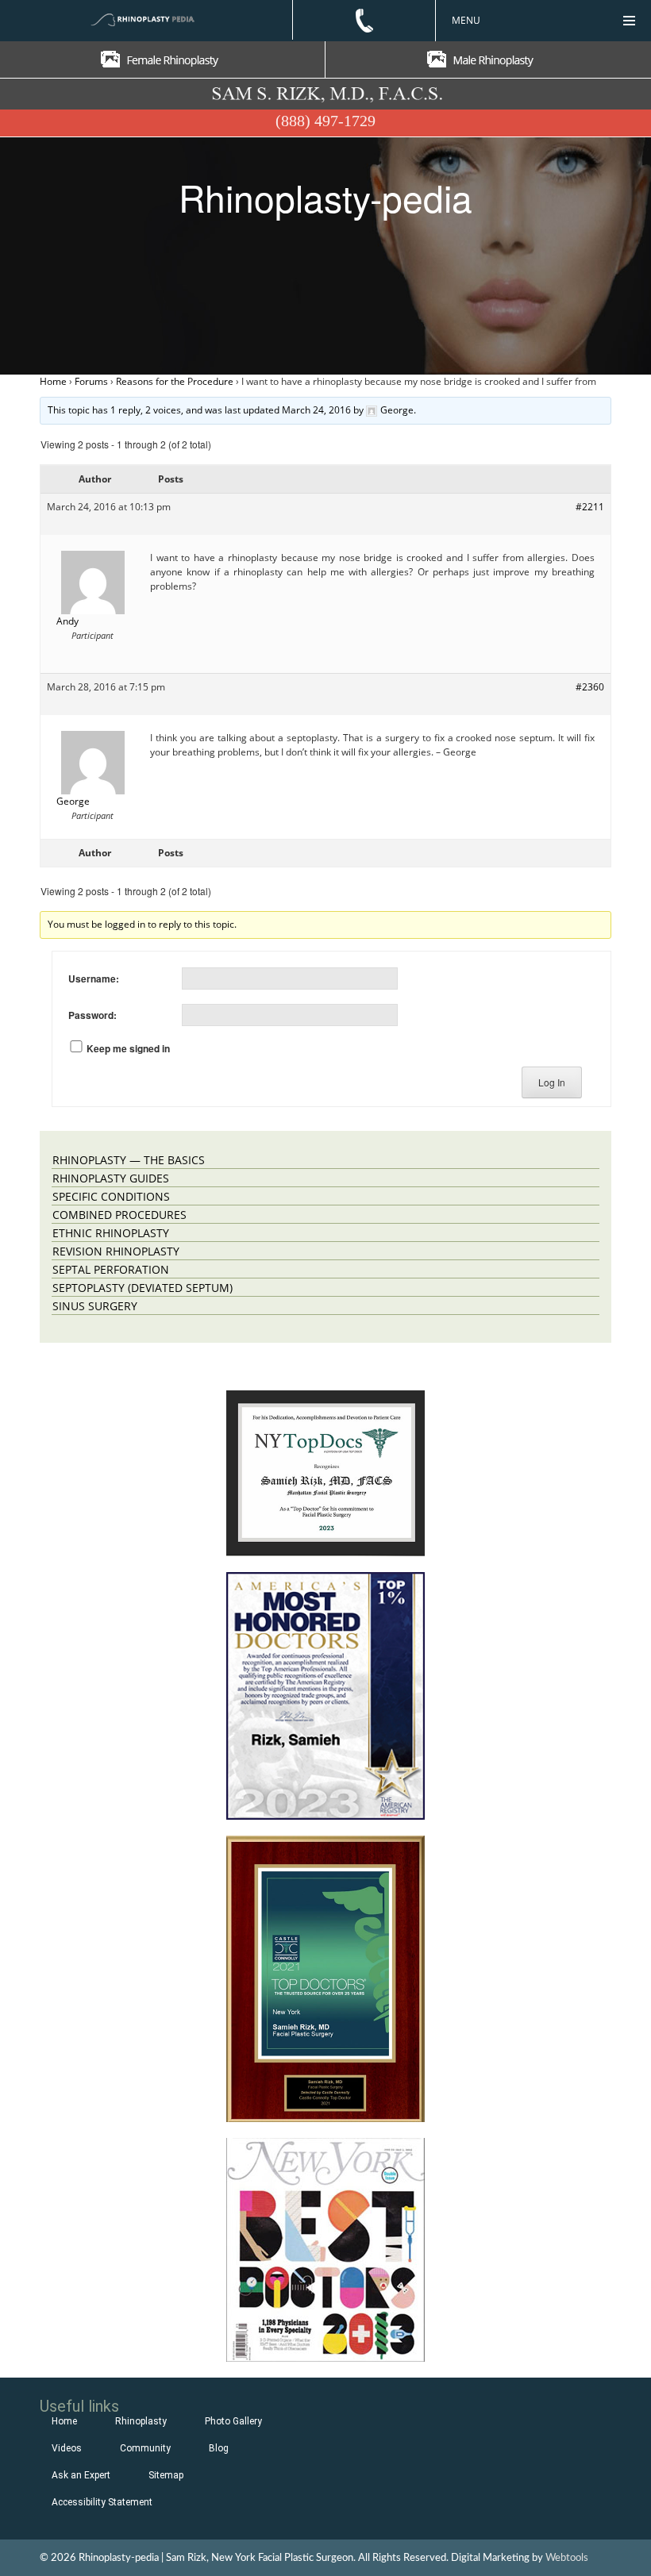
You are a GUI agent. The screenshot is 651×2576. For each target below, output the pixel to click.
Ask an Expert (81, 2475)
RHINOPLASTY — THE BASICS (129, 1160)
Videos (67, 2448)
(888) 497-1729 (325, 121)
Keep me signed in (128, 1048)
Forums (91, 381)
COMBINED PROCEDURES (119, 1215)
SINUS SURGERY (95, 1306)
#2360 (590, 687)
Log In (552, 1082)
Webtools (567, 2558)
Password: (92, 1015)
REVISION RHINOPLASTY (116, 1251)
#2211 (590, 507)
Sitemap (166, 2475)
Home (53, 381)
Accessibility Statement (102, 2502)
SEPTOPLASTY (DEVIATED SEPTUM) (143, 1288)
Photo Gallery (233, 2421)
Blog (219, 2448)
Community (145, 2448)
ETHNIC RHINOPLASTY (111, 1233)
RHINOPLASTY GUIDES (111, 1178)
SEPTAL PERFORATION (111, 1269)
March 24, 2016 (316, 410)
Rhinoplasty (141, 2421)
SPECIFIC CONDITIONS (111, 1196)
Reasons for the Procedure (175, 381)
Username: (94, 978)
